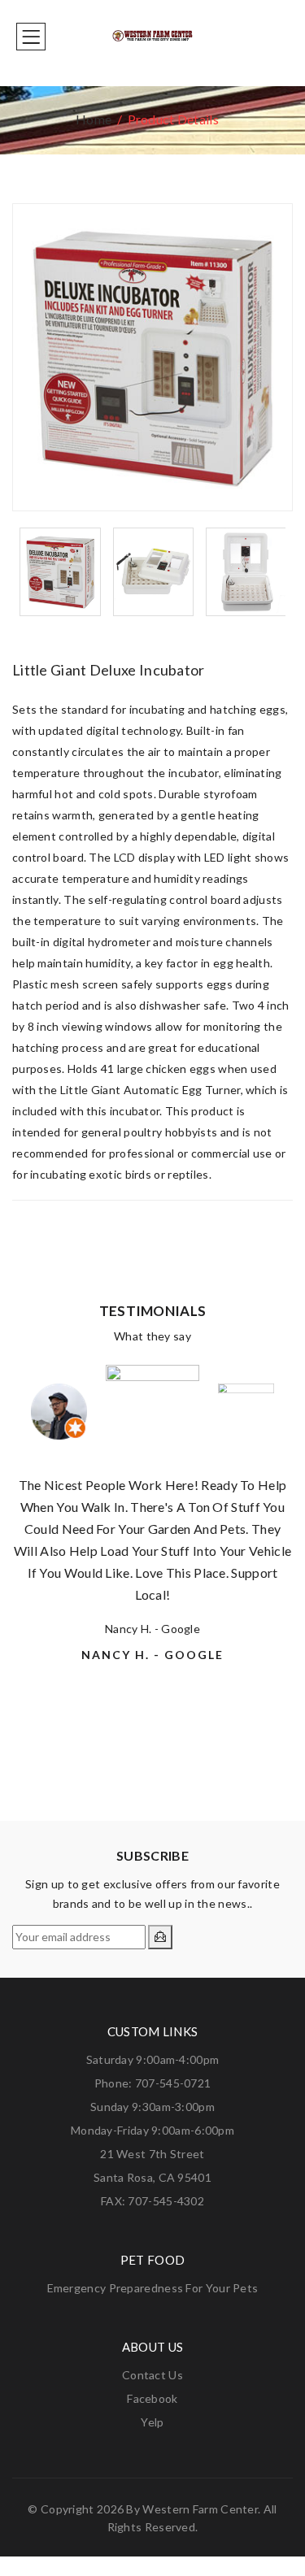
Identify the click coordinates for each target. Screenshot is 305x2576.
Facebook (152, 2398)
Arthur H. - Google (152, 1695)
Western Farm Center (200, 2509)
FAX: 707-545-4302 (152, 2201)
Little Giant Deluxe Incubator (109, 670)
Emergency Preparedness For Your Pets (153, 2288)
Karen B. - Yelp (153, 1739)
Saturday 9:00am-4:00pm (153, 2059)
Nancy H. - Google (152, 1629)
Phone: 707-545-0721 (153, 2083)
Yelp (152, 2422)
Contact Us (152, 2375)
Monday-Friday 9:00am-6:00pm (152, 2130)
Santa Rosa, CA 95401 (152, 2177)
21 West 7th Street (152, 2154)
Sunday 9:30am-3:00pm (152, 2107)
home (94, 119)
